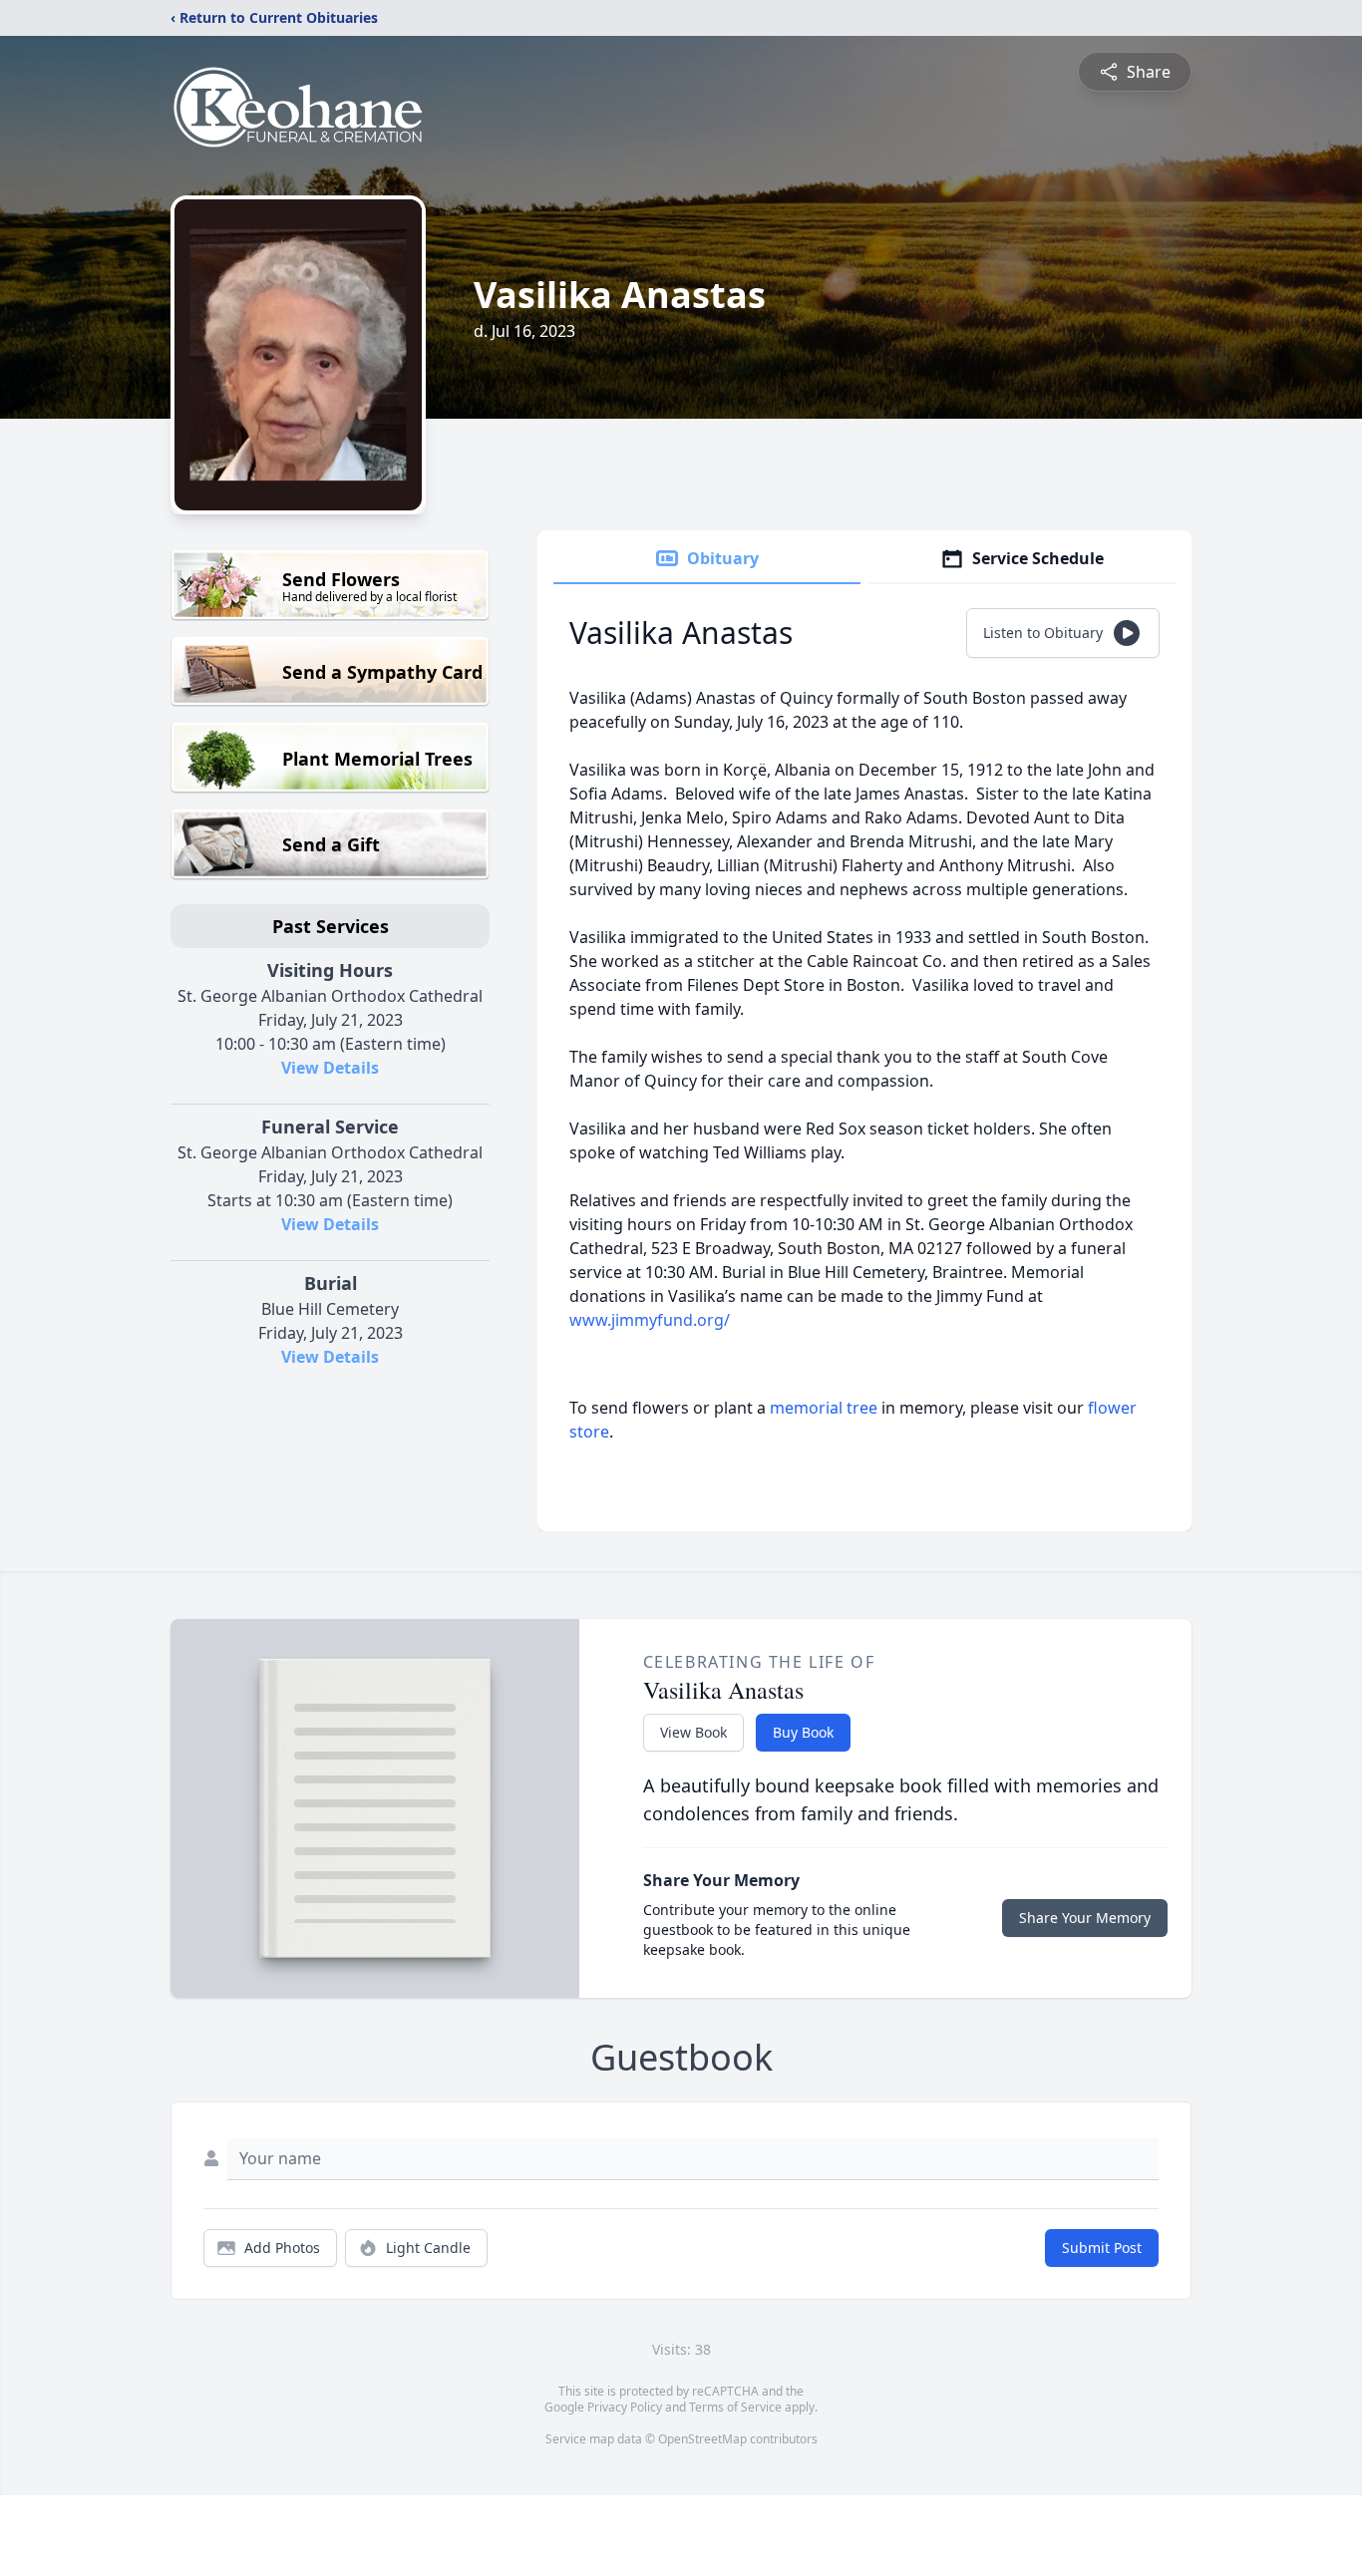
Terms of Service (735, 2407)
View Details (330, 1068)
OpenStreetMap (702, 2439)
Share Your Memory (1085, 1918)
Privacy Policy (625, 2407)
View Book (693, 1732)
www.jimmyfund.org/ (650, 1320)
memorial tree (824, 1408)
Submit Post (1102, 2248)
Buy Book (803, 1732)
